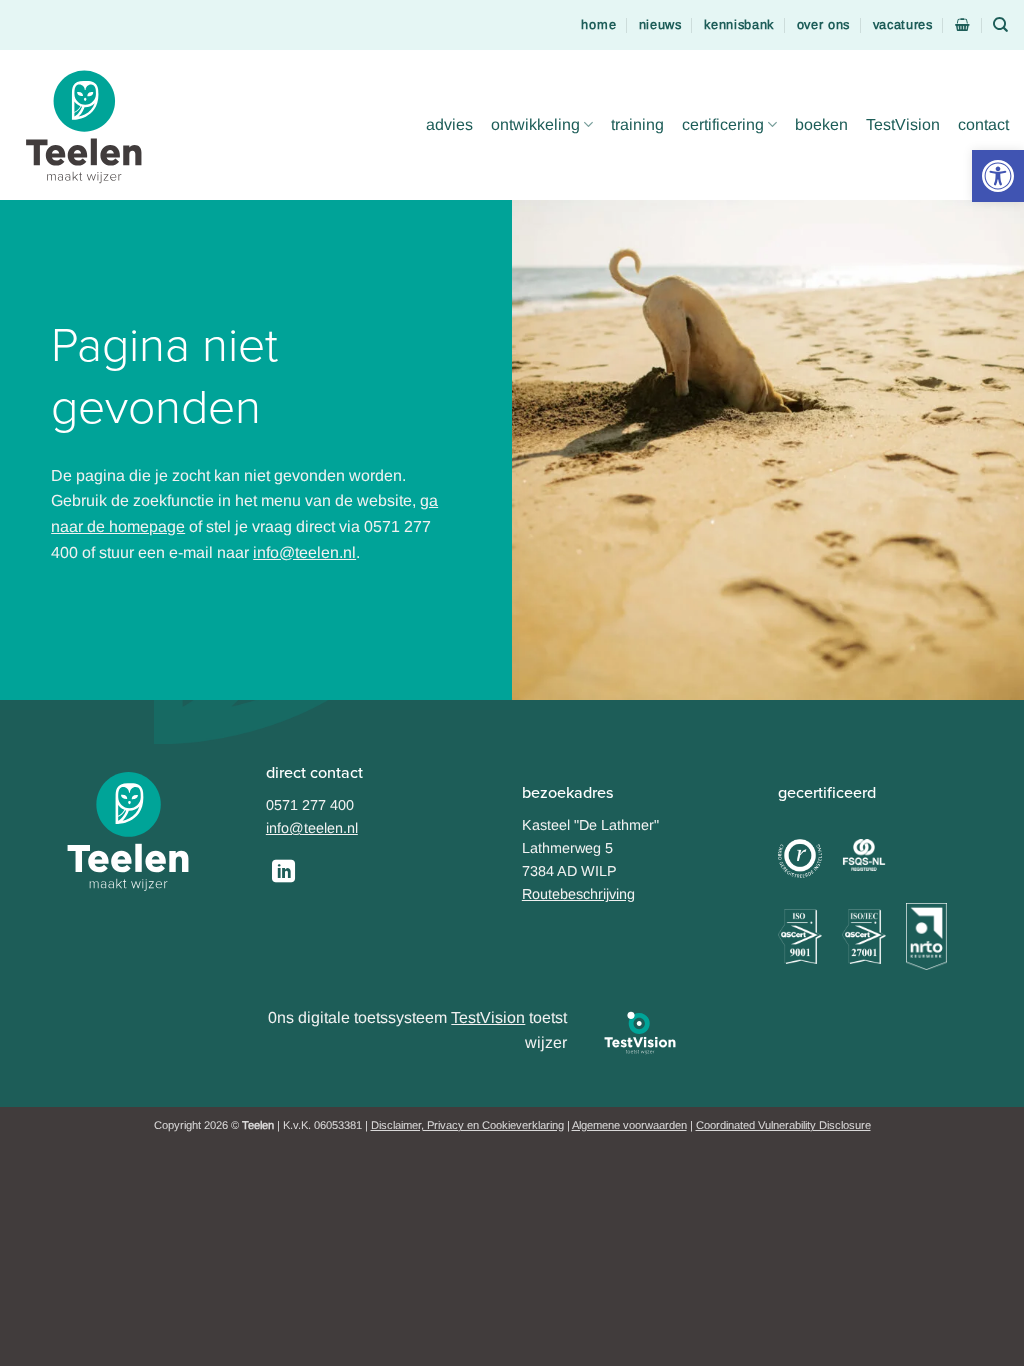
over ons (824, 24)
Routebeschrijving (578, 894)
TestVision (903, 124)
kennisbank (739, 24)
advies (449, 124)
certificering (723, 124)
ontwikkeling (535, 124)
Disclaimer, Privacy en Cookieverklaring (467, 1125)
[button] (998, 176)
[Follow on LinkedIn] (283, 873)
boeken (821, 124)
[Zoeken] (1001, 25)
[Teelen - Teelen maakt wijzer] (90, 125)
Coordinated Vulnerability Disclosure (783, 1125)
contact (983, 124)
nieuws (660, 24)
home (598, 24)
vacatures (903, 24)
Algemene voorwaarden (629, 1125)
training (637, 124)
